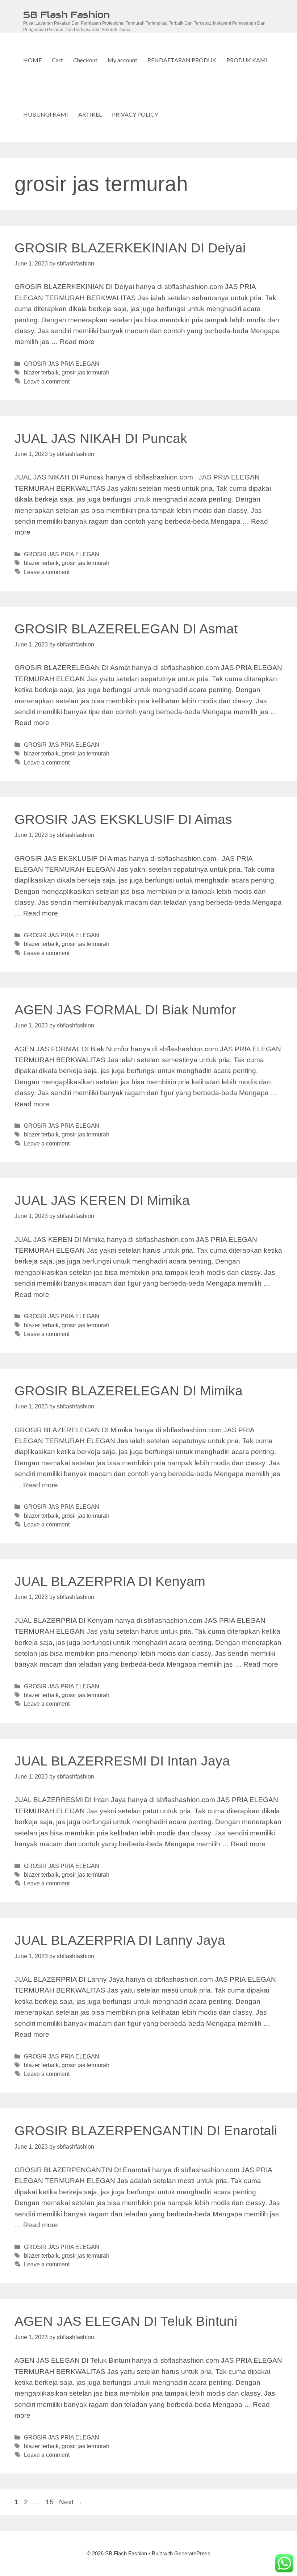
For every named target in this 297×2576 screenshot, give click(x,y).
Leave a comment (47, 381)
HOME (32, 60)
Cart (57, 60)
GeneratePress (192, 2553)
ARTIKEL (90, 114)
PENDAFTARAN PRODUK (182, 60)
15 (50, 2502)
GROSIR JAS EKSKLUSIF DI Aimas (123, 819)
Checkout (85, 60)
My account (122, 60)
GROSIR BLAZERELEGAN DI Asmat (126, 629)
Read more (77, 342)
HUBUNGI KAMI (46, 114)
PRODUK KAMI (247, 60)
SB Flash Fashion (66, 14)
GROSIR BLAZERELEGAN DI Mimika (129, 1391)
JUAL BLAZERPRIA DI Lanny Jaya (120, 1940)
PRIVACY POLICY (135, 114)
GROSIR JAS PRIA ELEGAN (62, 364)
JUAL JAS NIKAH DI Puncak (101, 438)
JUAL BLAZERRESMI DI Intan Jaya (122, 1761)
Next (71, 2502)
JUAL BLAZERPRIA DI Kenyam (110, 1581)
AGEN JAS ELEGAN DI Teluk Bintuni (126, 2321)
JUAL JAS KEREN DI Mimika (102, 1200)
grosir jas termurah (85, 372)
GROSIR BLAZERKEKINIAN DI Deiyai (130, 248)
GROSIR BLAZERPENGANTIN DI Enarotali (146, 2131)
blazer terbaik (41, 372)
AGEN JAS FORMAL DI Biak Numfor (125, 1010)
